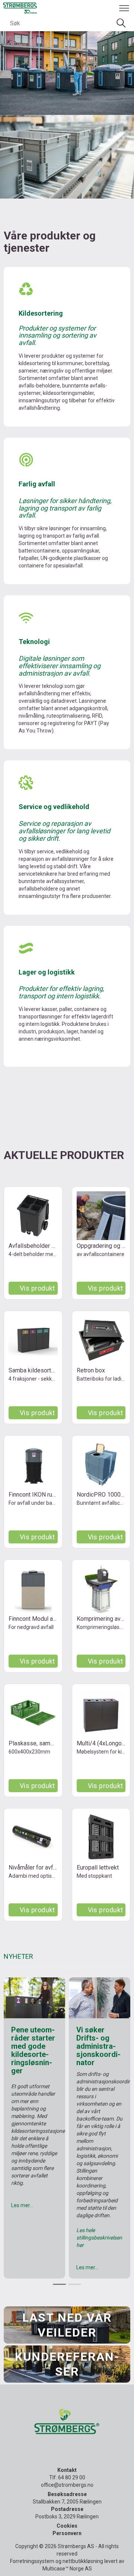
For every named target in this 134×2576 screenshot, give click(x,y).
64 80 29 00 (72, 2477)
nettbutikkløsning (83, 2561)
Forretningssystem (32, 2561)
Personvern (67, 2533)
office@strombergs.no (67, 2485)
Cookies (67, 2526)
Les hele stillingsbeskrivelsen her (99, 2238)
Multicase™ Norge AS (67, 2569)
